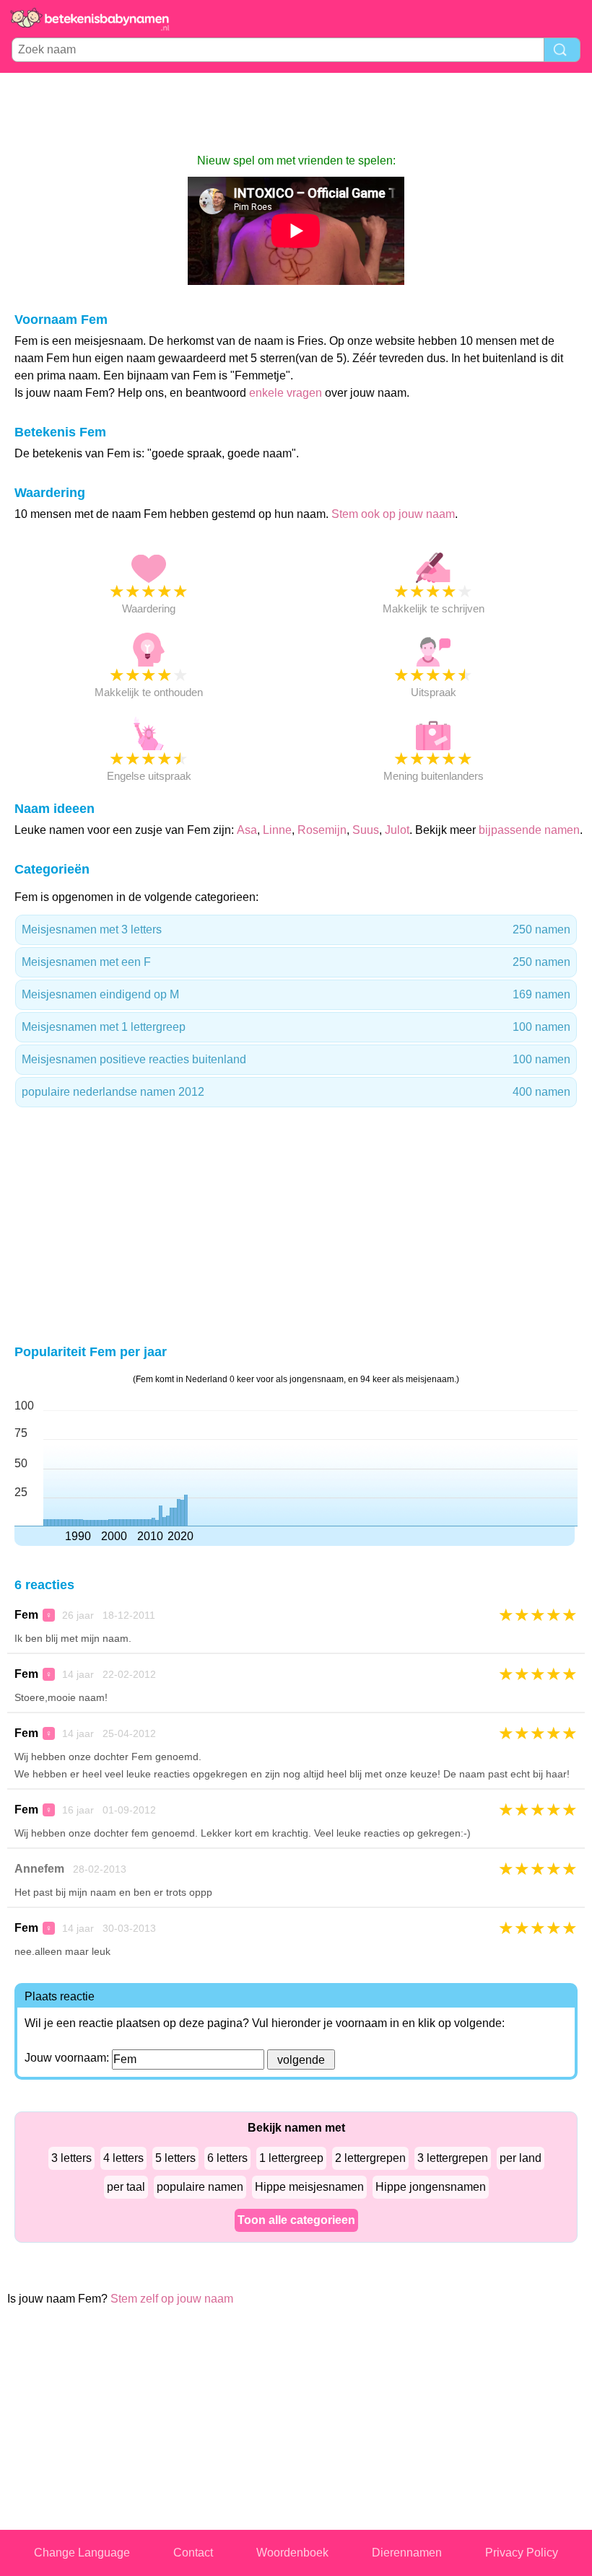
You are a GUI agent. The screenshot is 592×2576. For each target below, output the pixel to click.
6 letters (227, 2158)
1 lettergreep (291, 2158)
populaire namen (200, 2187)
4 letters (123, 2158)
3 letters (71, 2158)
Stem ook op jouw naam (393, 514)
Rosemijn (322, 830)
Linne (277, 830)
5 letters (175, 2158)
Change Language (82, 2553)
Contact (193, 2553)
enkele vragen (286, 393)
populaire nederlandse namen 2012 (296, 1092)
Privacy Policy (522, 2553)
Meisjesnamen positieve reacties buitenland (296, 1059)
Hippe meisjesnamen (309, 2187)
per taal (126, 2187)
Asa (247, 830)
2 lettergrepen (370, 2158)
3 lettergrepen (453, 2158)
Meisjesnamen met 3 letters (296, 929)
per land (521, 2158)
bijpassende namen (529, 830)
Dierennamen (407, 2553)
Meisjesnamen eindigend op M (296, 994)
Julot (397, 830)
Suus (366, 830)
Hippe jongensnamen (431, 2187)
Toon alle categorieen (296, 2220)
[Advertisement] (296, 113)
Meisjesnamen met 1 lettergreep (296, 1027)
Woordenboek (292, 2553)
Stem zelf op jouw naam (172, 2299)
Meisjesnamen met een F (296, 962)
